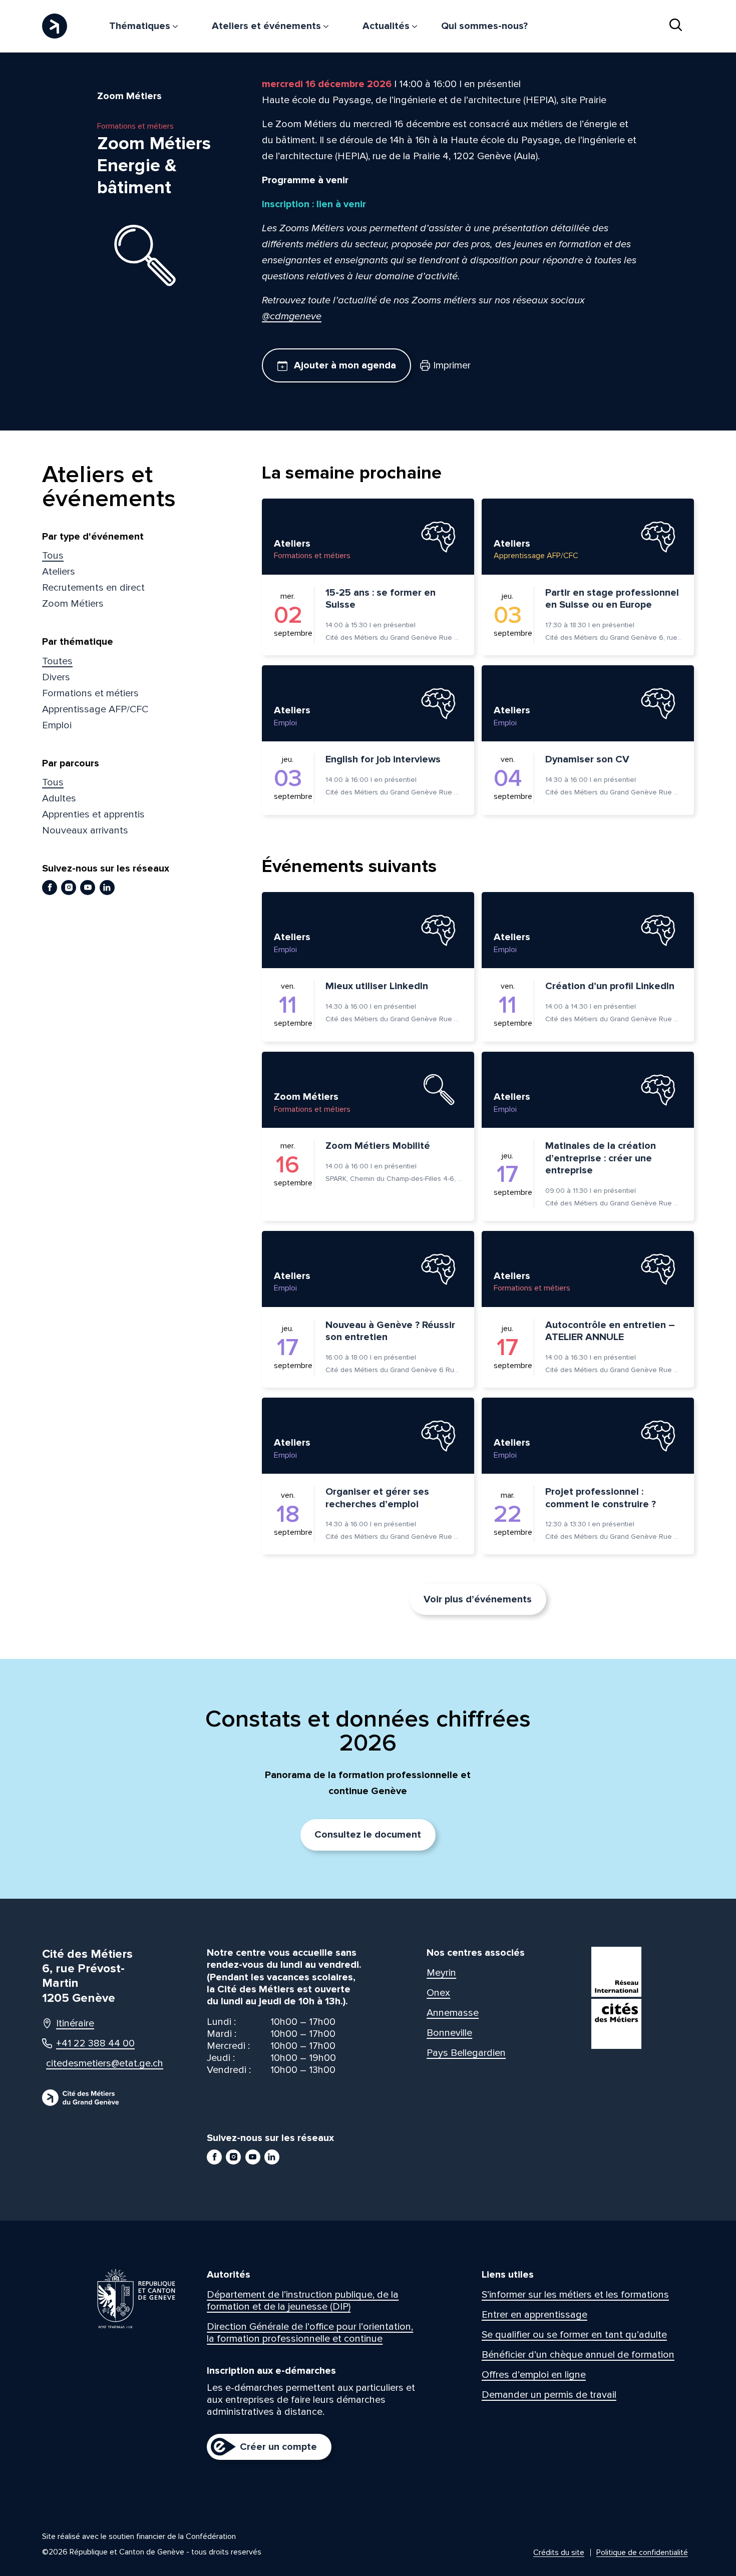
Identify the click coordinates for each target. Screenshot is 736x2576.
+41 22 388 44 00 (95, 2043)
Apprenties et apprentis (93, 814)
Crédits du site (559, 2552)
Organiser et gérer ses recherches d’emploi (377, 1498)
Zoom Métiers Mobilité (378, 1146)
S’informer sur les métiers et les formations (575, 2295)
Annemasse (453, 2013)
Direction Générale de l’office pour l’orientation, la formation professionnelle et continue (310, 2333)
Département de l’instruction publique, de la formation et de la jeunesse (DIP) (303, 2301)
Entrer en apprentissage (534, 2315)
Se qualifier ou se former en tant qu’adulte (574, 2335)
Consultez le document (368, 1835)
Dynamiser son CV (587, 759)
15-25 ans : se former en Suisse (381, 599)
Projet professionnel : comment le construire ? (601, 1498)
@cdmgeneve (292, 316)
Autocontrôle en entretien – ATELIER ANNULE (610, 1331)
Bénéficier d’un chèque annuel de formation (578, 2355)
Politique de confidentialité (642, 2552)
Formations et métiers (90, 693)
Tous (53, 556)
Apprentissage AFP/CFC (95, 709)
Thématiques (141, 26)
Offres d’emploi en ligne (534, 2375)
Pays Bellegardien (466, 2053)
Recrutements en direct (93, 588)
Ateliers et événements (268, 26)
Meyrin (441, 1973)
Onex (438, 1993)
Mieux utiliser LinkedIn (377, 986)
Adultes (59, 798)
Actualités (387, 26)
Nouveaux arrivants (85, 830)
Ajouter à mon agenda (344, 365)
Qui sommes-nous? (484, 26)
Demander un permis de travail (549, 2395)
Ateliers (59, 572)
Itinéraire (75, 2023)
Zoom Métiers (73, 604)
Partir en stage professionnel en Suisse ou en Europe (612, 599)
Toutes (57, 661)
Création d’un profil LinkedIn (610, 986)
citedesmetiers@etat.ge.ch (95, 2063)
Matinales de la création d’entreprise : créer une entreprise (601, 1158)
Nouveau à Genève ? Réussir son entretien (390, 1331)
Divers (56, 677)
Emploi (57, 725)
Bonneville (449, 2033)
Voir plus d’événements (478, 1599)
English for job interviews (383, 759)
